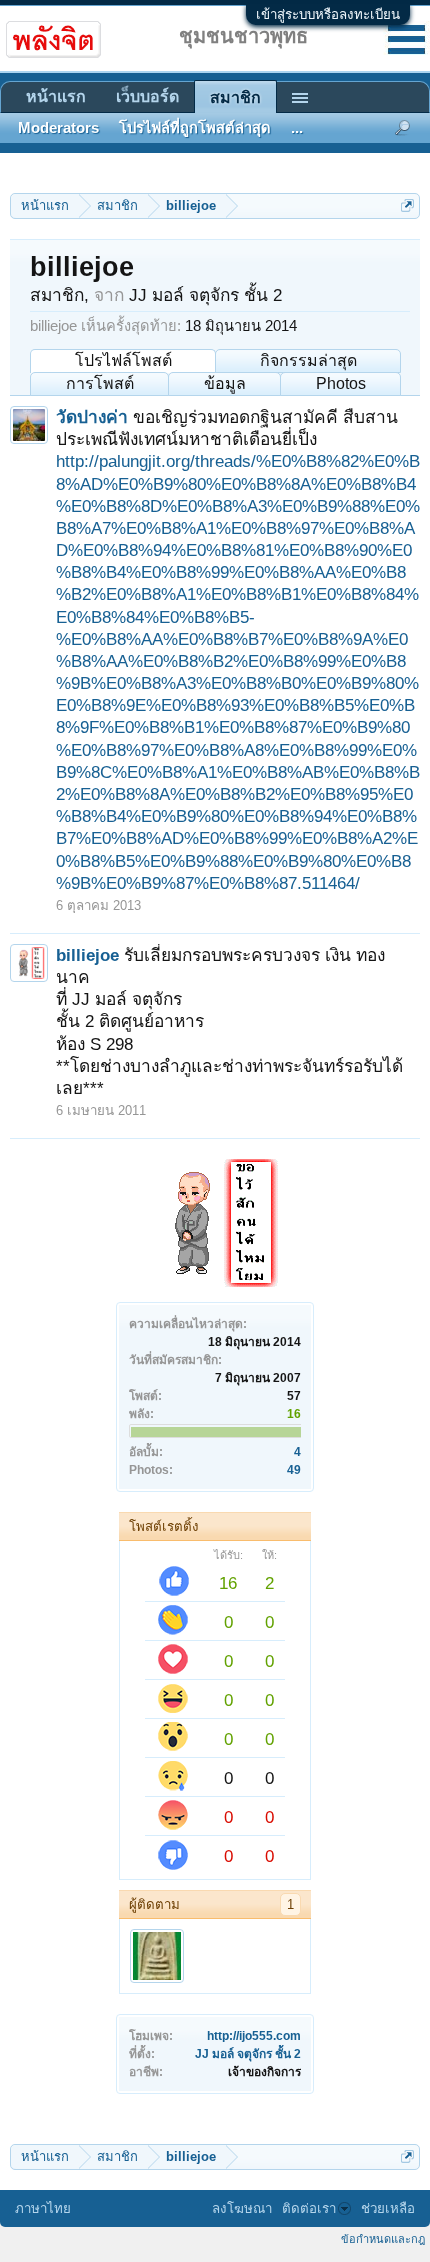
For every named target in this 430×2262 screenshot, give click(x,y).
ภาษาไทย (43, 2208)
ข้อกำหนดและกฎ (383, 2239)
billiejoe (87, 955)
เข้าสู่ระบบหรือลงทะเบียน (328, 14)
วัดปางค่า (92, 417)
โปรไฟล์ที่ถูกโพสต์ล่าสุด (195, 128)
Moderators (58, 128)
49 (294, 1470)
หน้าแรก (56, 96)
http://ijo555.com (254, 2036)
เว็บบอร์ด (147, 96)
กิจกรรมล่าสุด (308, 360)
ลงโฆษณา (242, 2208)
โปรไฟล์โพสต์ (123, 360)
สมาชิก (235, 97)
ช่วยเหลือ (388, 2208)
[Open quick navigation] (407, 205)
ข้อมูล (225, 383)
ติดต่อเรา (309, 2208)
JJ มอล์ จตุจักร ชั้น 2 (248, 2054)
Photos (341, 383)
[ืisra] (157, 1956)
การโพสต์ (100, 383)
